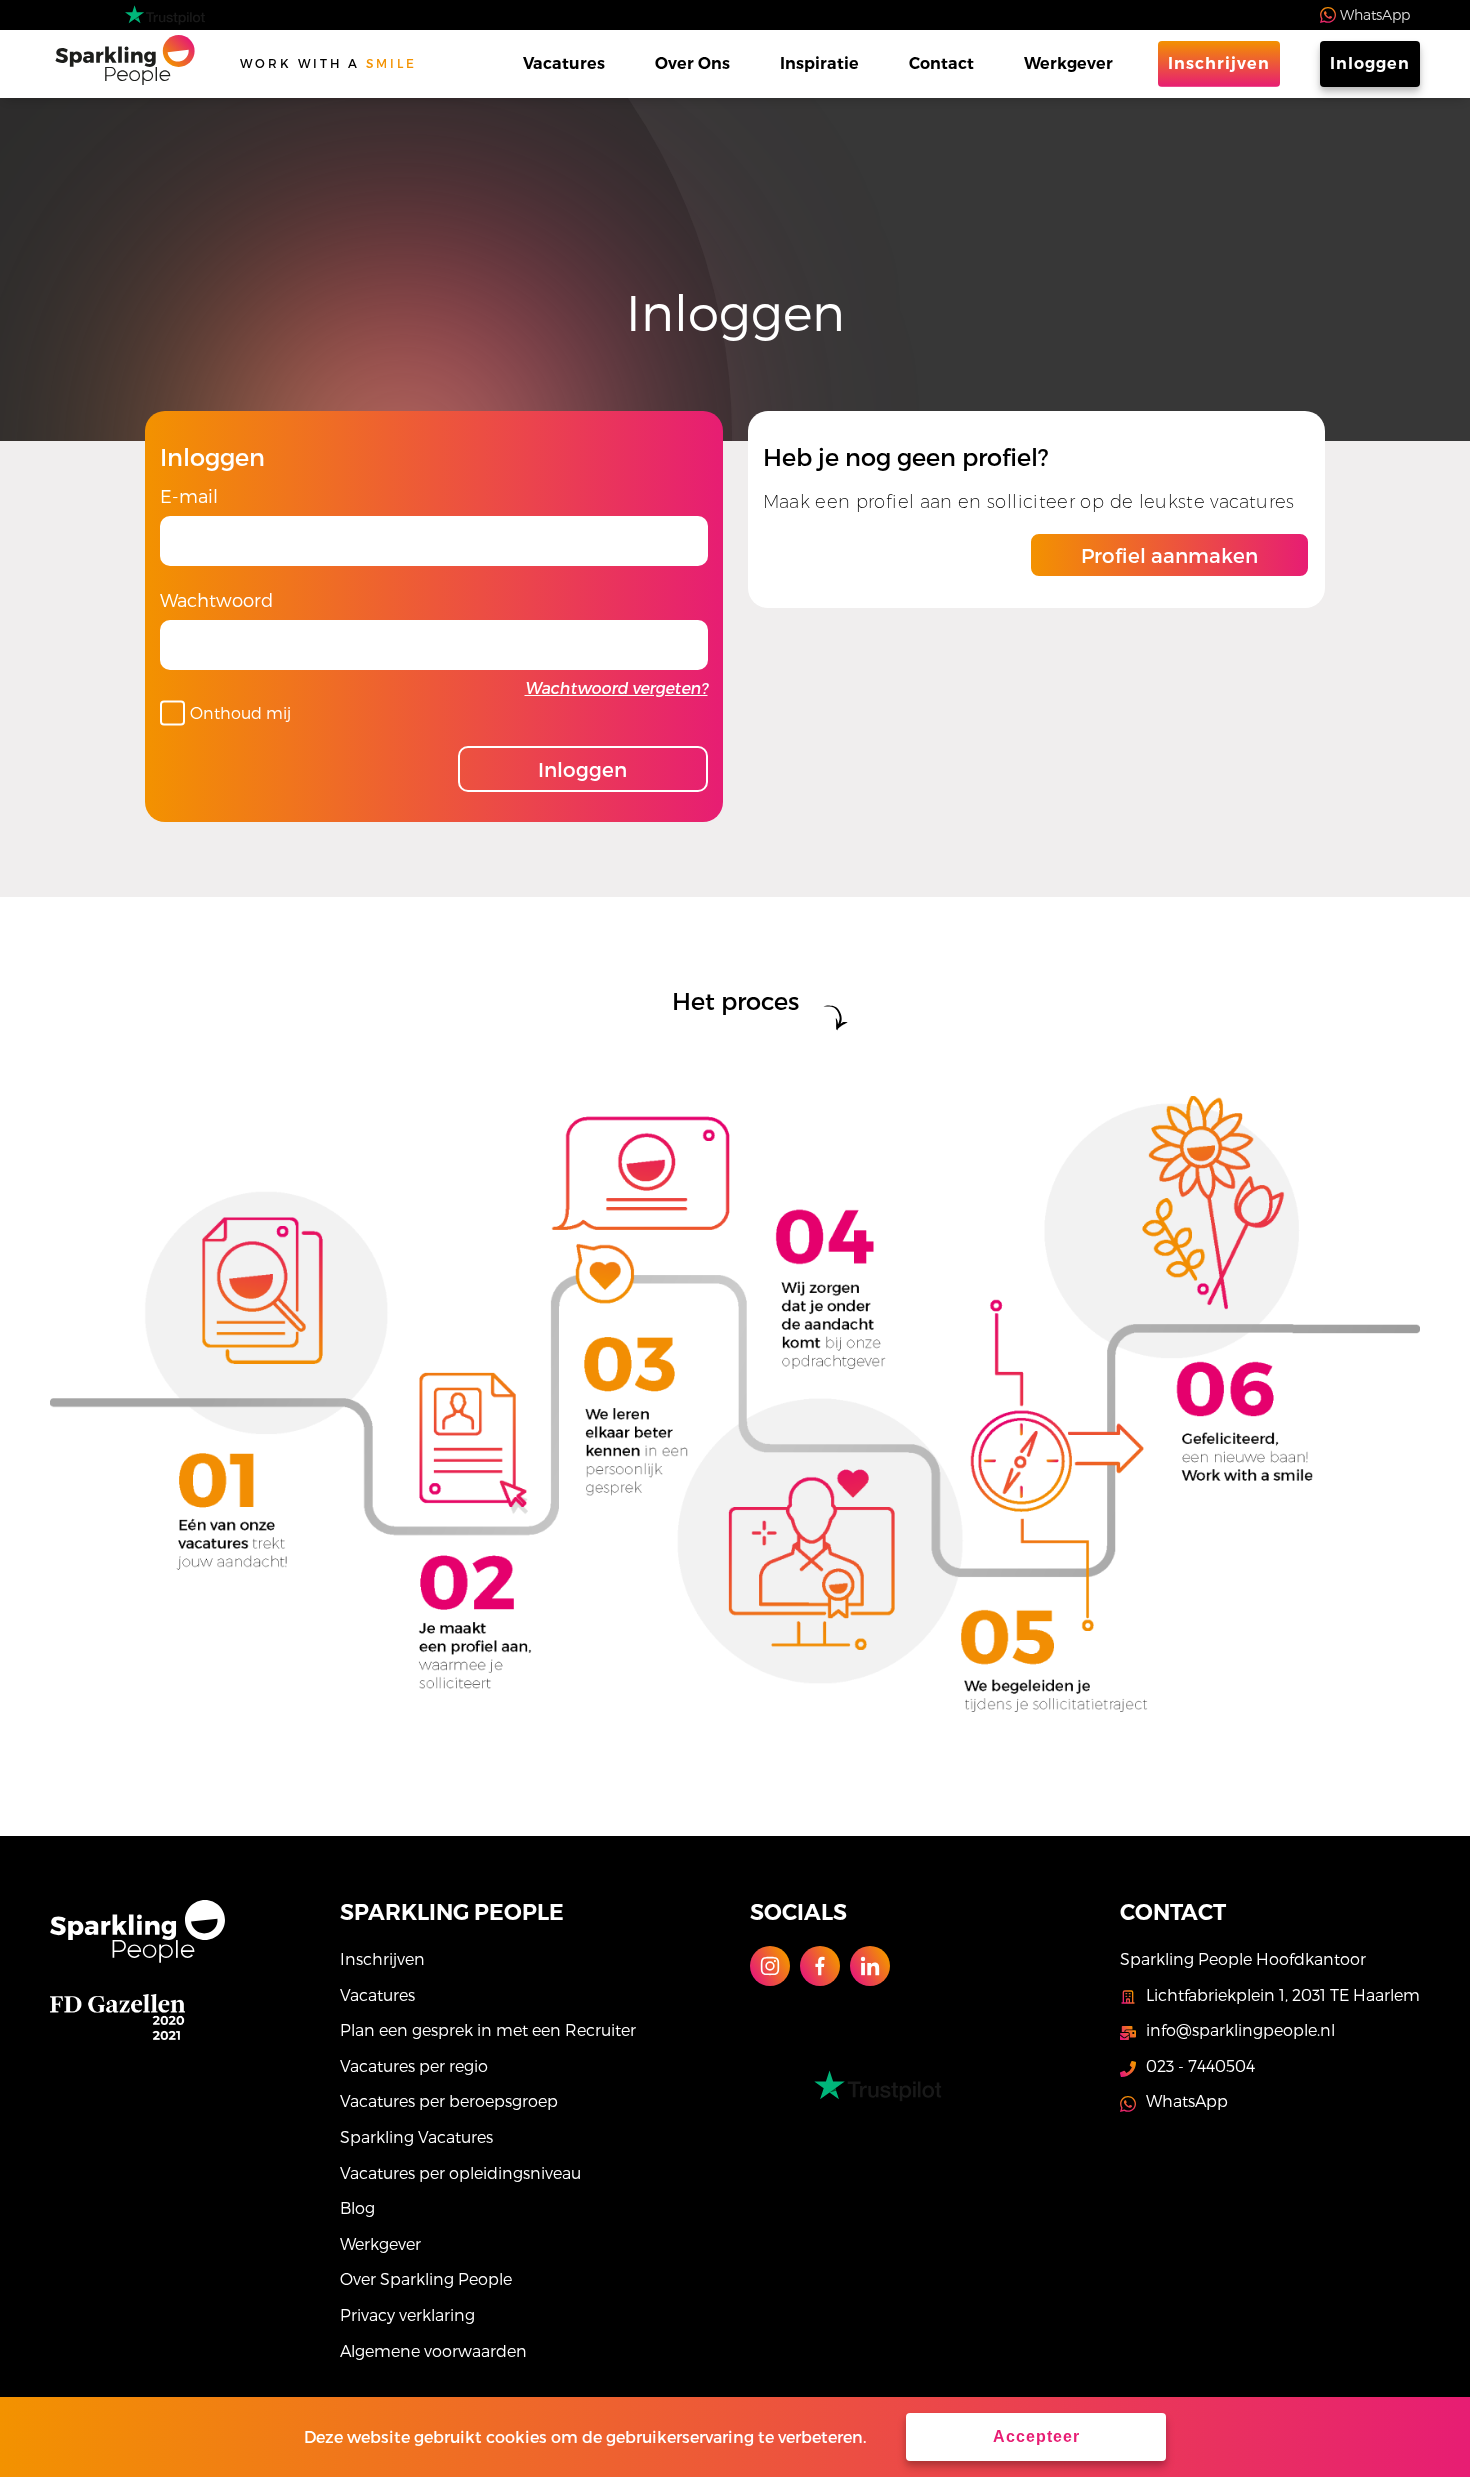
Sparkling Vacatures (416, 2136)
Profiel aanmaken (1169, 555)
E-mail (189, 495)
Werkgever (1068, 63)
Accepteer (1036, 2436)
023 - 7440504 (1200, 2065)
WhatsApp (1375, 14)
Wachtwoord (216, 599)
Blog (357, 2207)
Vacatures (564, 63)
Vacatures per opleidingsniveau (460, 2172)
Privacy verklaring (407, 2314)
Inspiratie (819, 63)
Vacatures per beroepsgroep (449, 2100)
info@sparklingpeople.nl (1240, 2029)
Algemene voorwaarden (433, 2350)
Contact (941, 63)
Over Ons (692, 63)
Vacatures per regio (414, 2065)
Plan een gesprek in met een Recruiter (488, 2029)
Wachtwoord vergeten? (616, 687)
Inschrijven (1219, 63)
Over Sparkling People (426, 2278)
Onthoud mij (240, 712)
